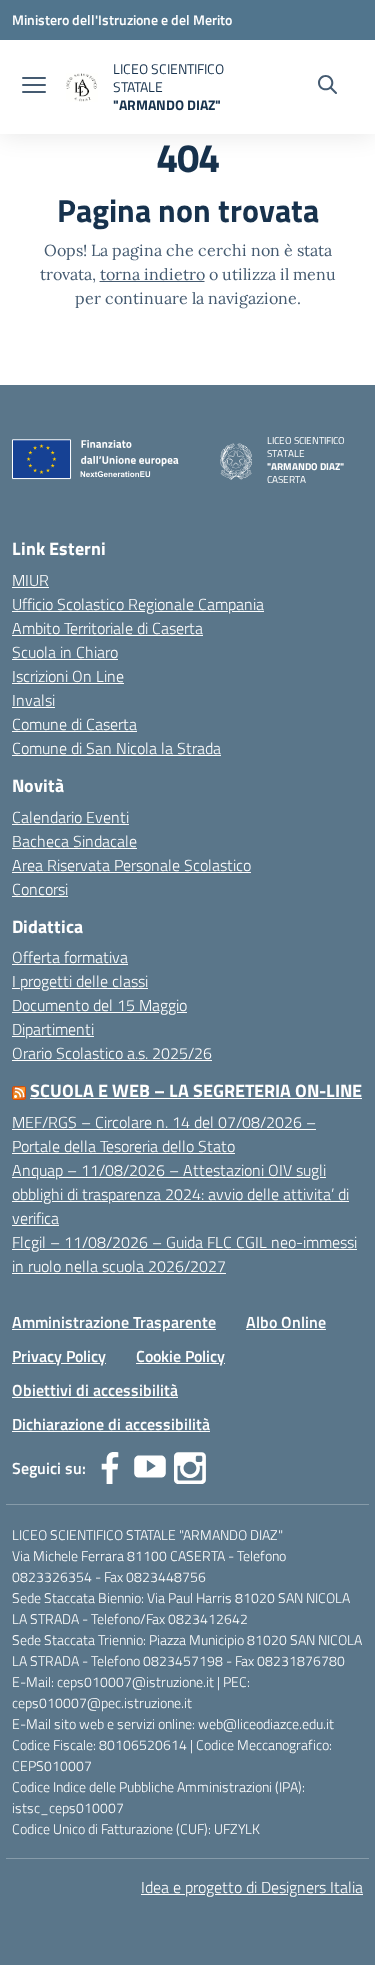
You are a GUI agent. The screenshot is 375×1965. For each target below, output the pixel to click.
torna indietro (152, 274)
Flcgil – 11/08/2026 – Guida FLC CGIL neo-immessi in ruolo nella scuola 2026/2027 (184, 1254)
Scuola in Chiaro (65, 652)
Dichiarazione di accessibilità (111, 1424)
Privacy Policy (59, 1356)
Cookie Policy (180, 1356)
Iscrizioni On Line (68, 676)
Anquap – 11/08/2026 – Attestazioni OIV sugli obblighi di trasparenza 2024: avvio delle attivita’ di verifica (180, 1194)
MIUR (30, 580)
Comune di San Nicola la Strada (116, 748)
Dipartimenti (53, 1029)
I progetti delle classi (80, 981)
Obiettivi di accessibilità (95, 1390)
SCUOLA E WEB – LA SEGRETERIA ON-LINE (196, 1090)
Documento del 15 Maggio (99, 1005)
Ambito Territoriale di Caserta (107, 628)
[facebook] (110, 1468)
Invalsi (33, 700)
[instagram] (190, 1468)
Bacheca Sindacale (74, 841)
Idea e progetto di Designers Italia (252, 1887)
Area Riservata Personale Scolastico (131, 865)
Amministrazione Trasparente (114, 1322)
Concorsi (40, 889)
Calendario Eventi (70, 817)
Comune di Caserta (74, 724)
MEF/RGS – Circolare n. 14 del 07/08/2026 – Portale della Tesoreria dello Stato (164, 1134)
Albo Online (286, 1322)
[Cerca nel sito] (327, 87)
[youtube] (150, 1468)
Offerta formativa (70, 957)
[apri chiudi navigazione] (34, 87)
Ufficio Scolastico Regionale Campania (138, 604)
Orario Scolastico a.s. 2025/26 (112, 1053)
